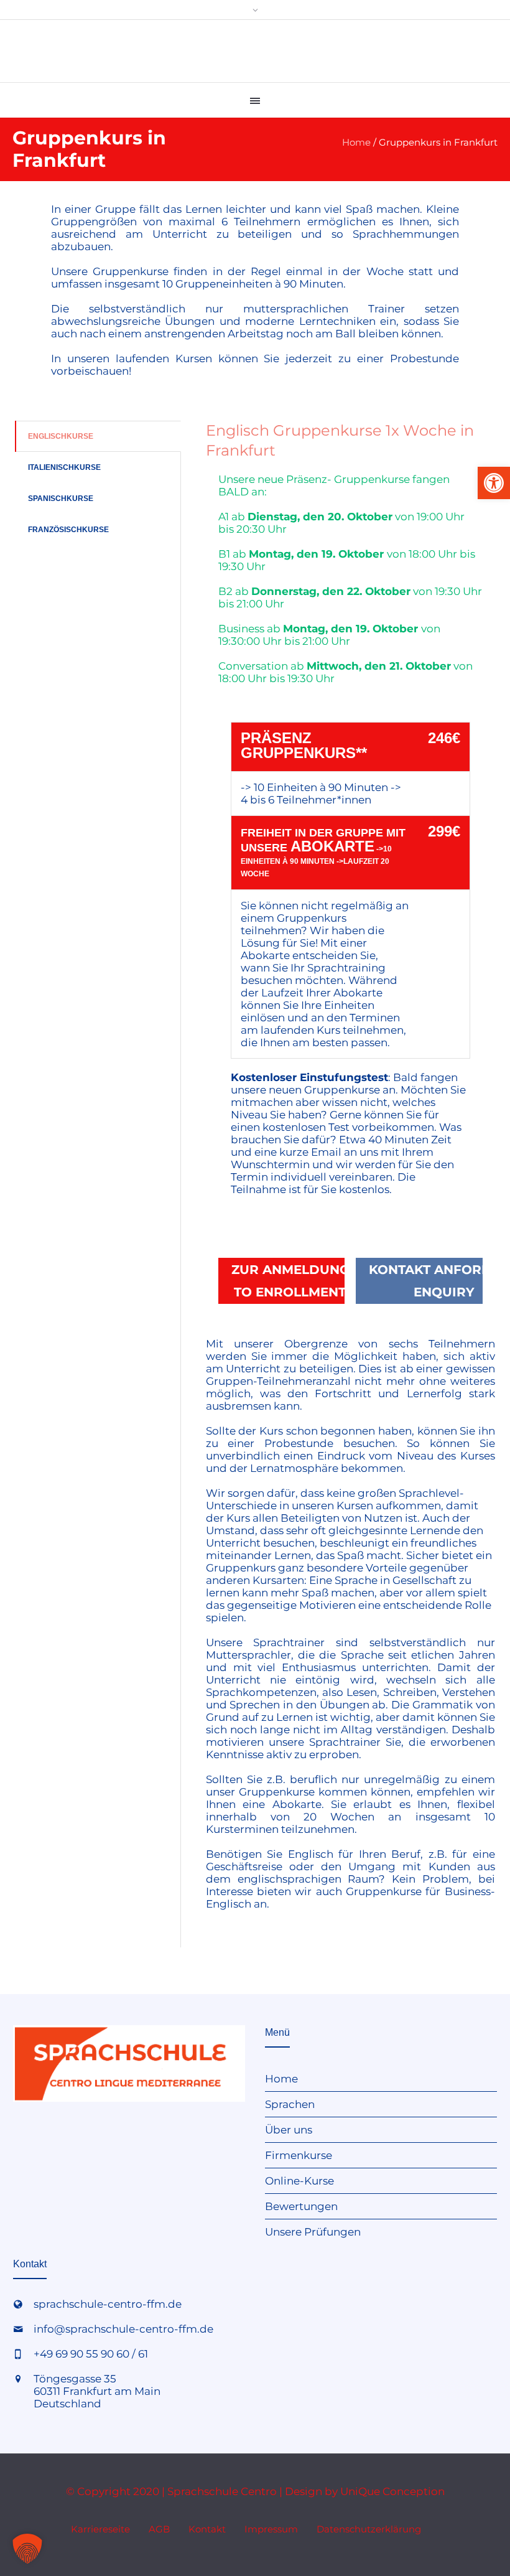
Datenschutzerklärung (369, 2529)
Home (356, 142)
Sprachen (290, 2104)
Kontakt (207, 2529)
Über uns (289, 2130)
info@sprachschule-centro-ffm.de (123, 2329)
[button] (494, 483)
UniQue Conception (392, 2491)
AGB (159, 2529)
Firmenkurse (299, 2155)
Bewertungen (301, 2206)
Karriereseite (100, 2529)
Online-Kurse (299, 2181)
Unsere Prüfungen (313, 2232)
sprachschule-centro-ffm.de (108, 2304)
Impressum (271, 2529)
